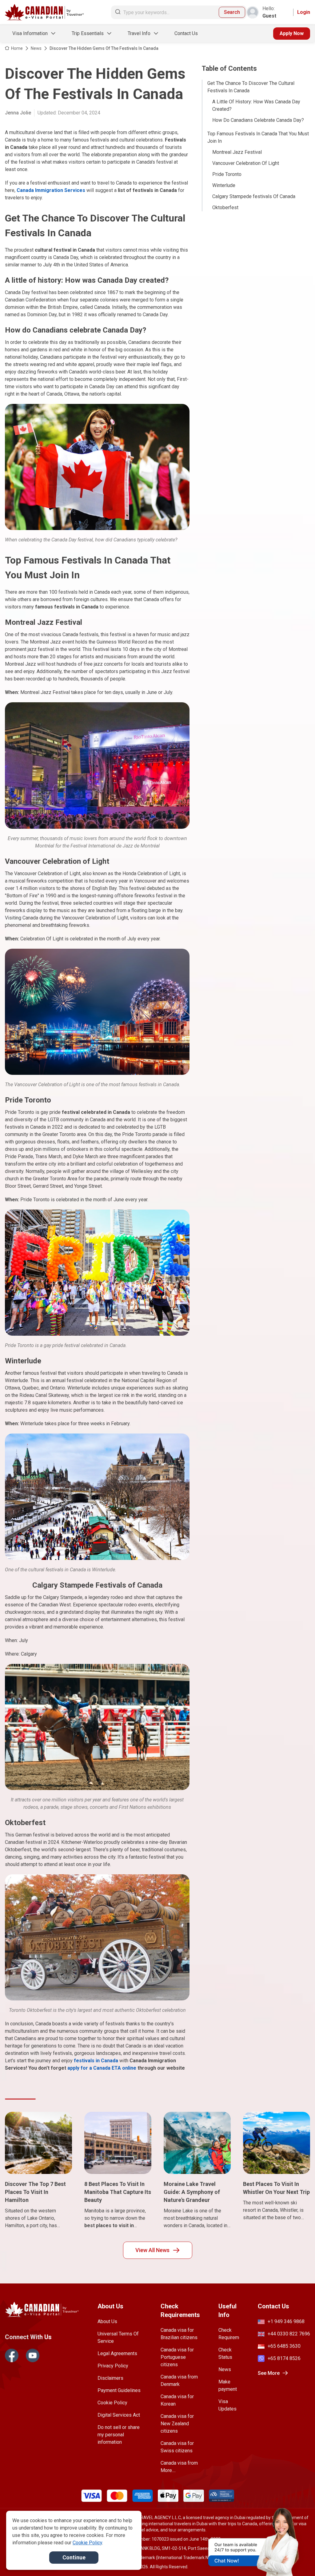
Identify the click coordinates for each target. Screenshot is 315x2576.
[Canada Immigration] (44, 12)
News (36, 48)
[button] (297, 2560)
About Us (107, 2321)
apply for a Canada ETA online (102, 2068)
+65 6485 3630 (284, 2346)
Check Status (225, 2353)
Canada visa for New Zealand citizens (177, 2424)
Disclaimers (110, 2378)
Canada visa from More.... (179, 2467)
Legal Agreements (117, 2353)
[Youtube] (33, 2355)
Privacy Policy (113, 2366)
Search (232, 12)
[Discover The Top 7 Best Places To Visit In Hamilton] (38, 2143)
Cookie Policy (112, 2403)
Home (17, 48)
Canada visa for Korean (177, 2400)
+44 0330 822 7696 (289, 2334)
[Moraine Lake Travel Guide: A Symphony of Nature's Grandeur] (197, 2143)
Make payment (228, 2385)
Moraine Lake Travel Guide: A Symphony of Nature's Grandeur (192, 2192)
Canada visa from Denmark (179, 2381)
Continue (74, 2557)
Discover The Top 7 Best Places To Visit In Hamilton (35, 2192)
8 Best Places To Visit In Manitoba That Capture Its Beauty (118, 2192)
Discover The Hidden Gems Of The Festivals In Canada (104, 48)
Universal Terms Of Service (118, 2337)
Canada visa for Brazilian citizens (179, 2334)
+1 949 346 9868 (286, 2321)
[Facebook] (12, 2355)
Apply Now (292, 33)
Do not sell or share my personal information (119, 2435)
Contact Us (186, 33)
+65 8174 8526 (284, 2358)
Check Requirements (229, 2334)
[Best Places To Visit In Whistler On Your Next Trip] (277, 2143)
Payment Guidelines (119, 2390)
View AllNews (152, 2250)
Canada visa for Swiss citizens (177, 2447)
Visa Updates (227, 2405)
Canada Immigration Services (51, 190)
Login (304, 12)
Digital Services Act (119, 2415)
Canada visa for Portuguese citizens (177, 2357)
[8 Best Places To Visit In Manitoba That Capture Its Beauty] (118, 2143)
